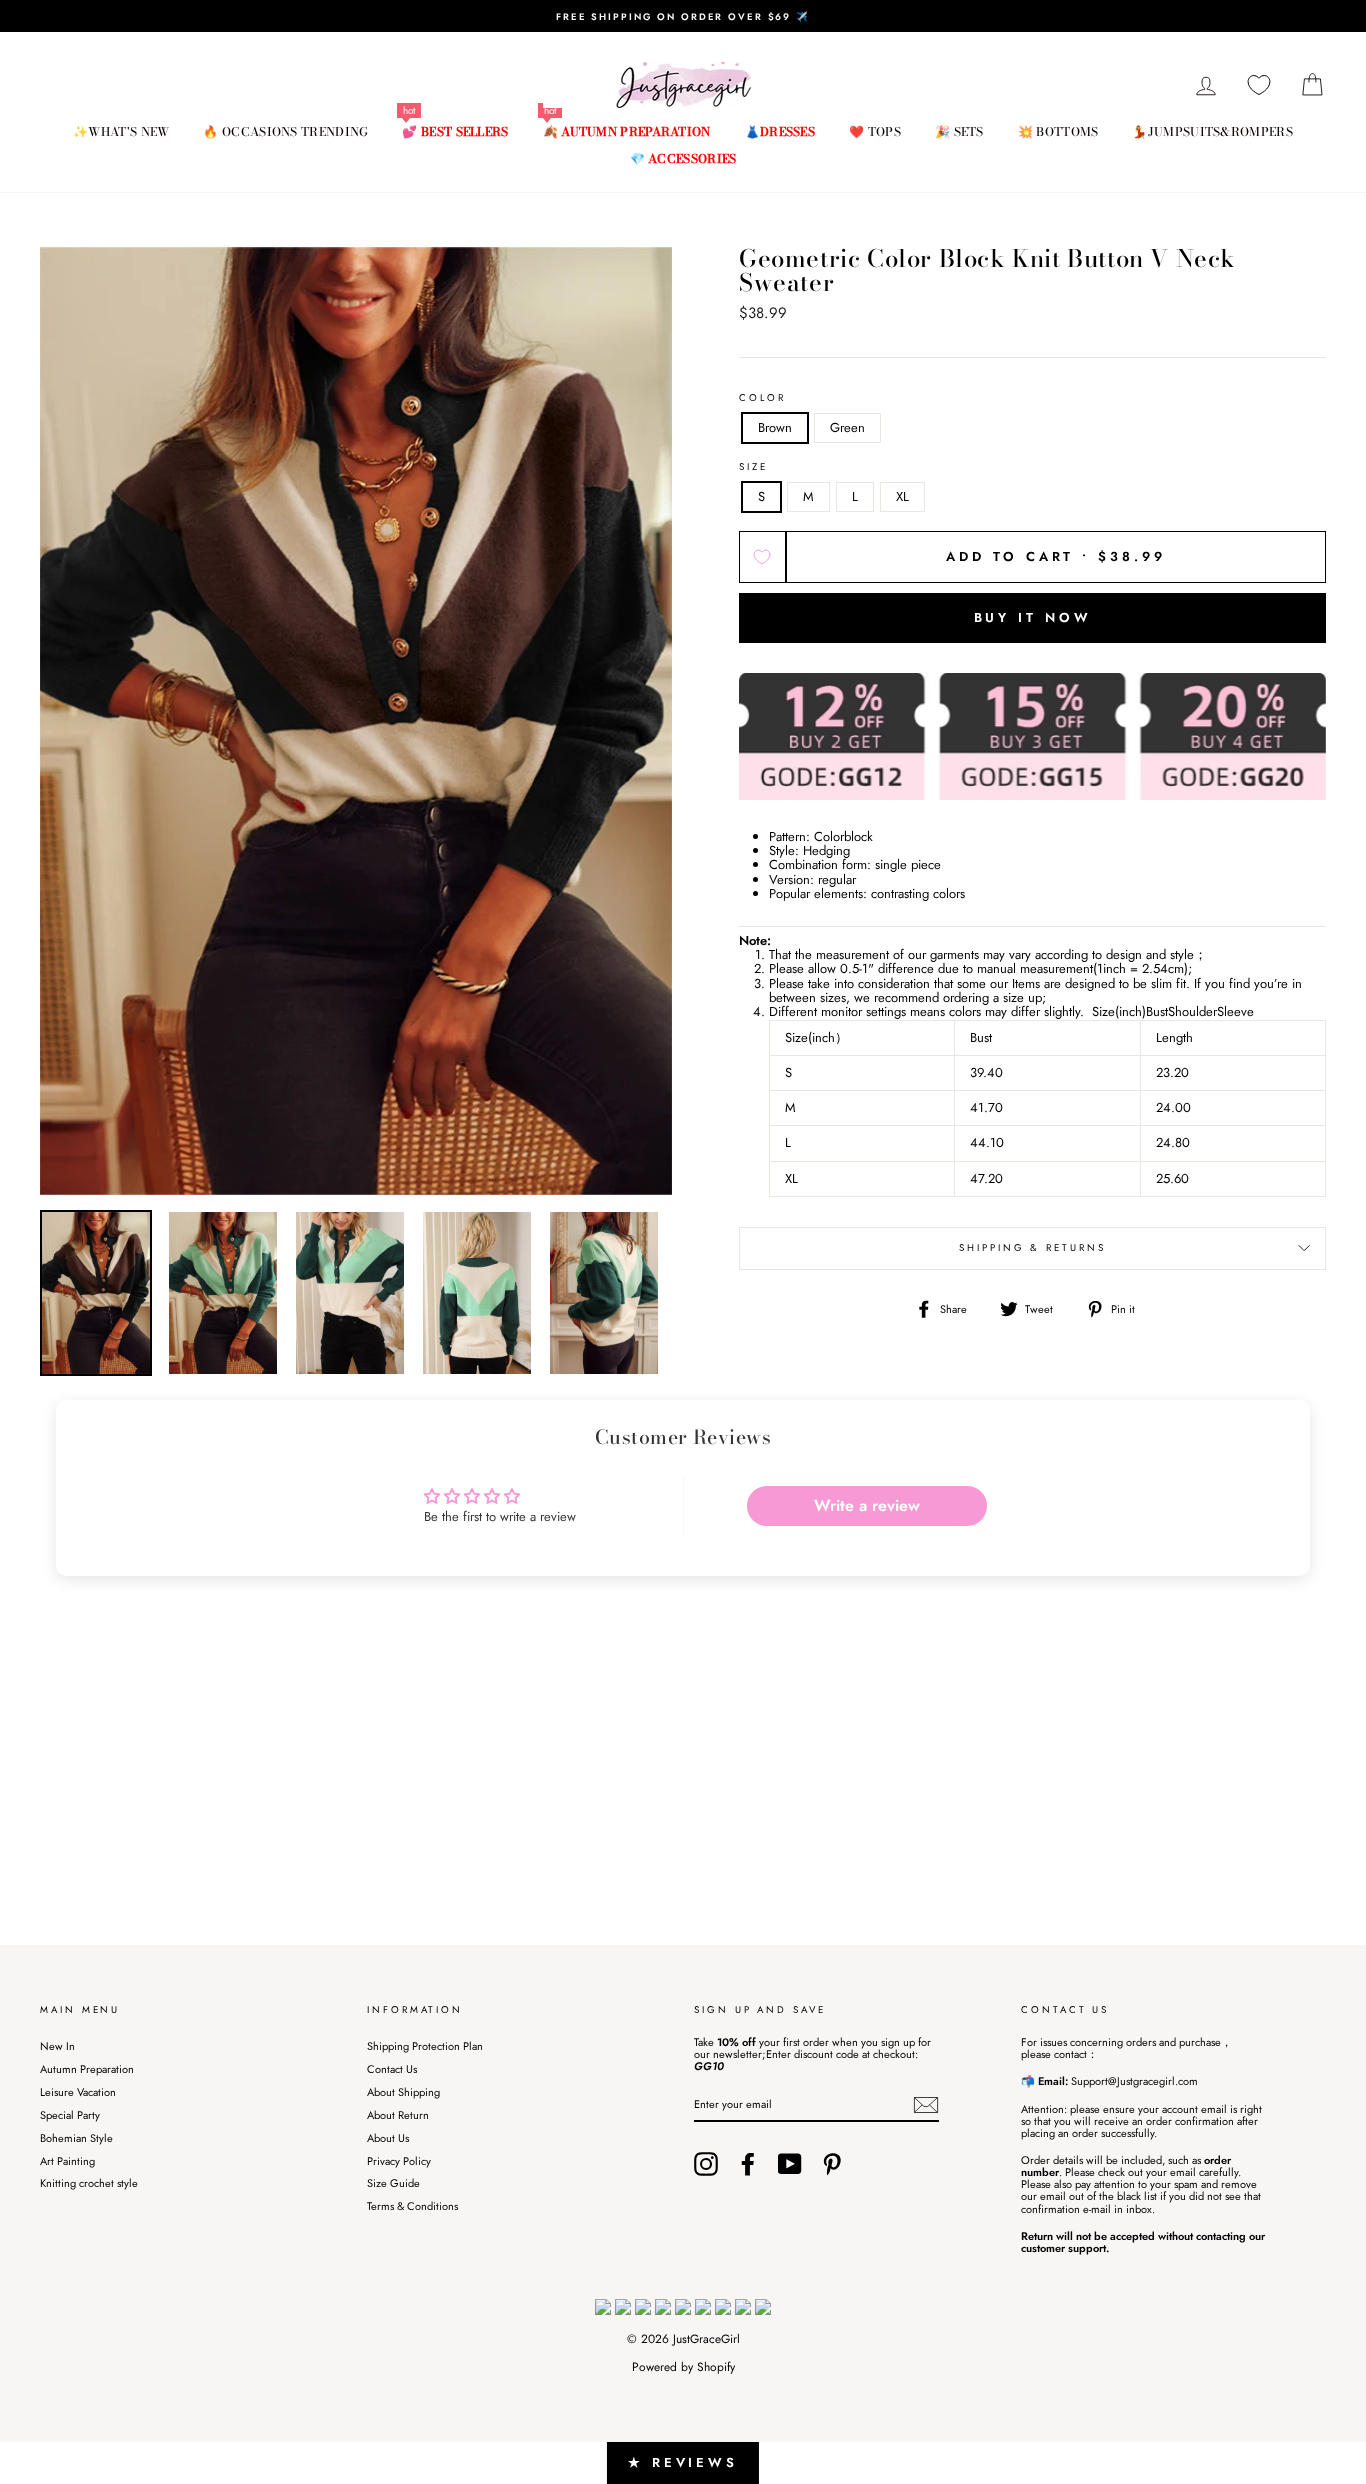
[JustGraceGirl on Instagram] (706, 2164)
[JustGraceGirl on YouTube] (790, 2164)
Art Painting (67, 2161)
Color (762, 398)
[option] (683, 16)
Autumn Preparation (87, 2069)
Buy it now (1033, 617)
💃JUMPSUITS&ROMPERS (1212, 131)
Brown (775, 427)
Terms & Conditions (412, 2206)
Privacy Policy (399, 2161)
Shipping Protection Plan (425, 2046)
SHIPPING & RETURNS (1032, 1248)
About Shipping (403, 2092)
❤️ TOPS (875, 131)
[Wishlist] (1259, 85)
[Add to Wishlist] (762, 557)
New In (57, 2046)
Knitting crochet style (89, 2183)
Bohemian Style (76, 2138)
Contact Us (392, 2069)
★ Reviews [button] (683, 2462)
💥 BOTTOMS (1058, 131)
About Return (398, 2115)
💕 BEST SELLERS (455, 131)
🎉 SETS (959, 131)
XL (902, 496)
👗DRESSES (780, 131)
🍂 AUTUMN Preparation (627, 131)
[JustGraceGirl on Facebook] (748, 2164)
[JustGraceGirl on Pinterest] (832, 2164)
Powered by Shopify (683, 2367)
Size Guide (393, 2183)
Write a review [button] (867, 1505)
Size (753, 467)
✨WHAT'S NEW (121, 131)
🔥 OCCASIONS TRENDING (285, 131)
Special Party (70, 2115)
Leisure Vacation (78, 2092)
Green (847, 427)
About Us (388, 2138)
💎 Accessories (683, 158)
